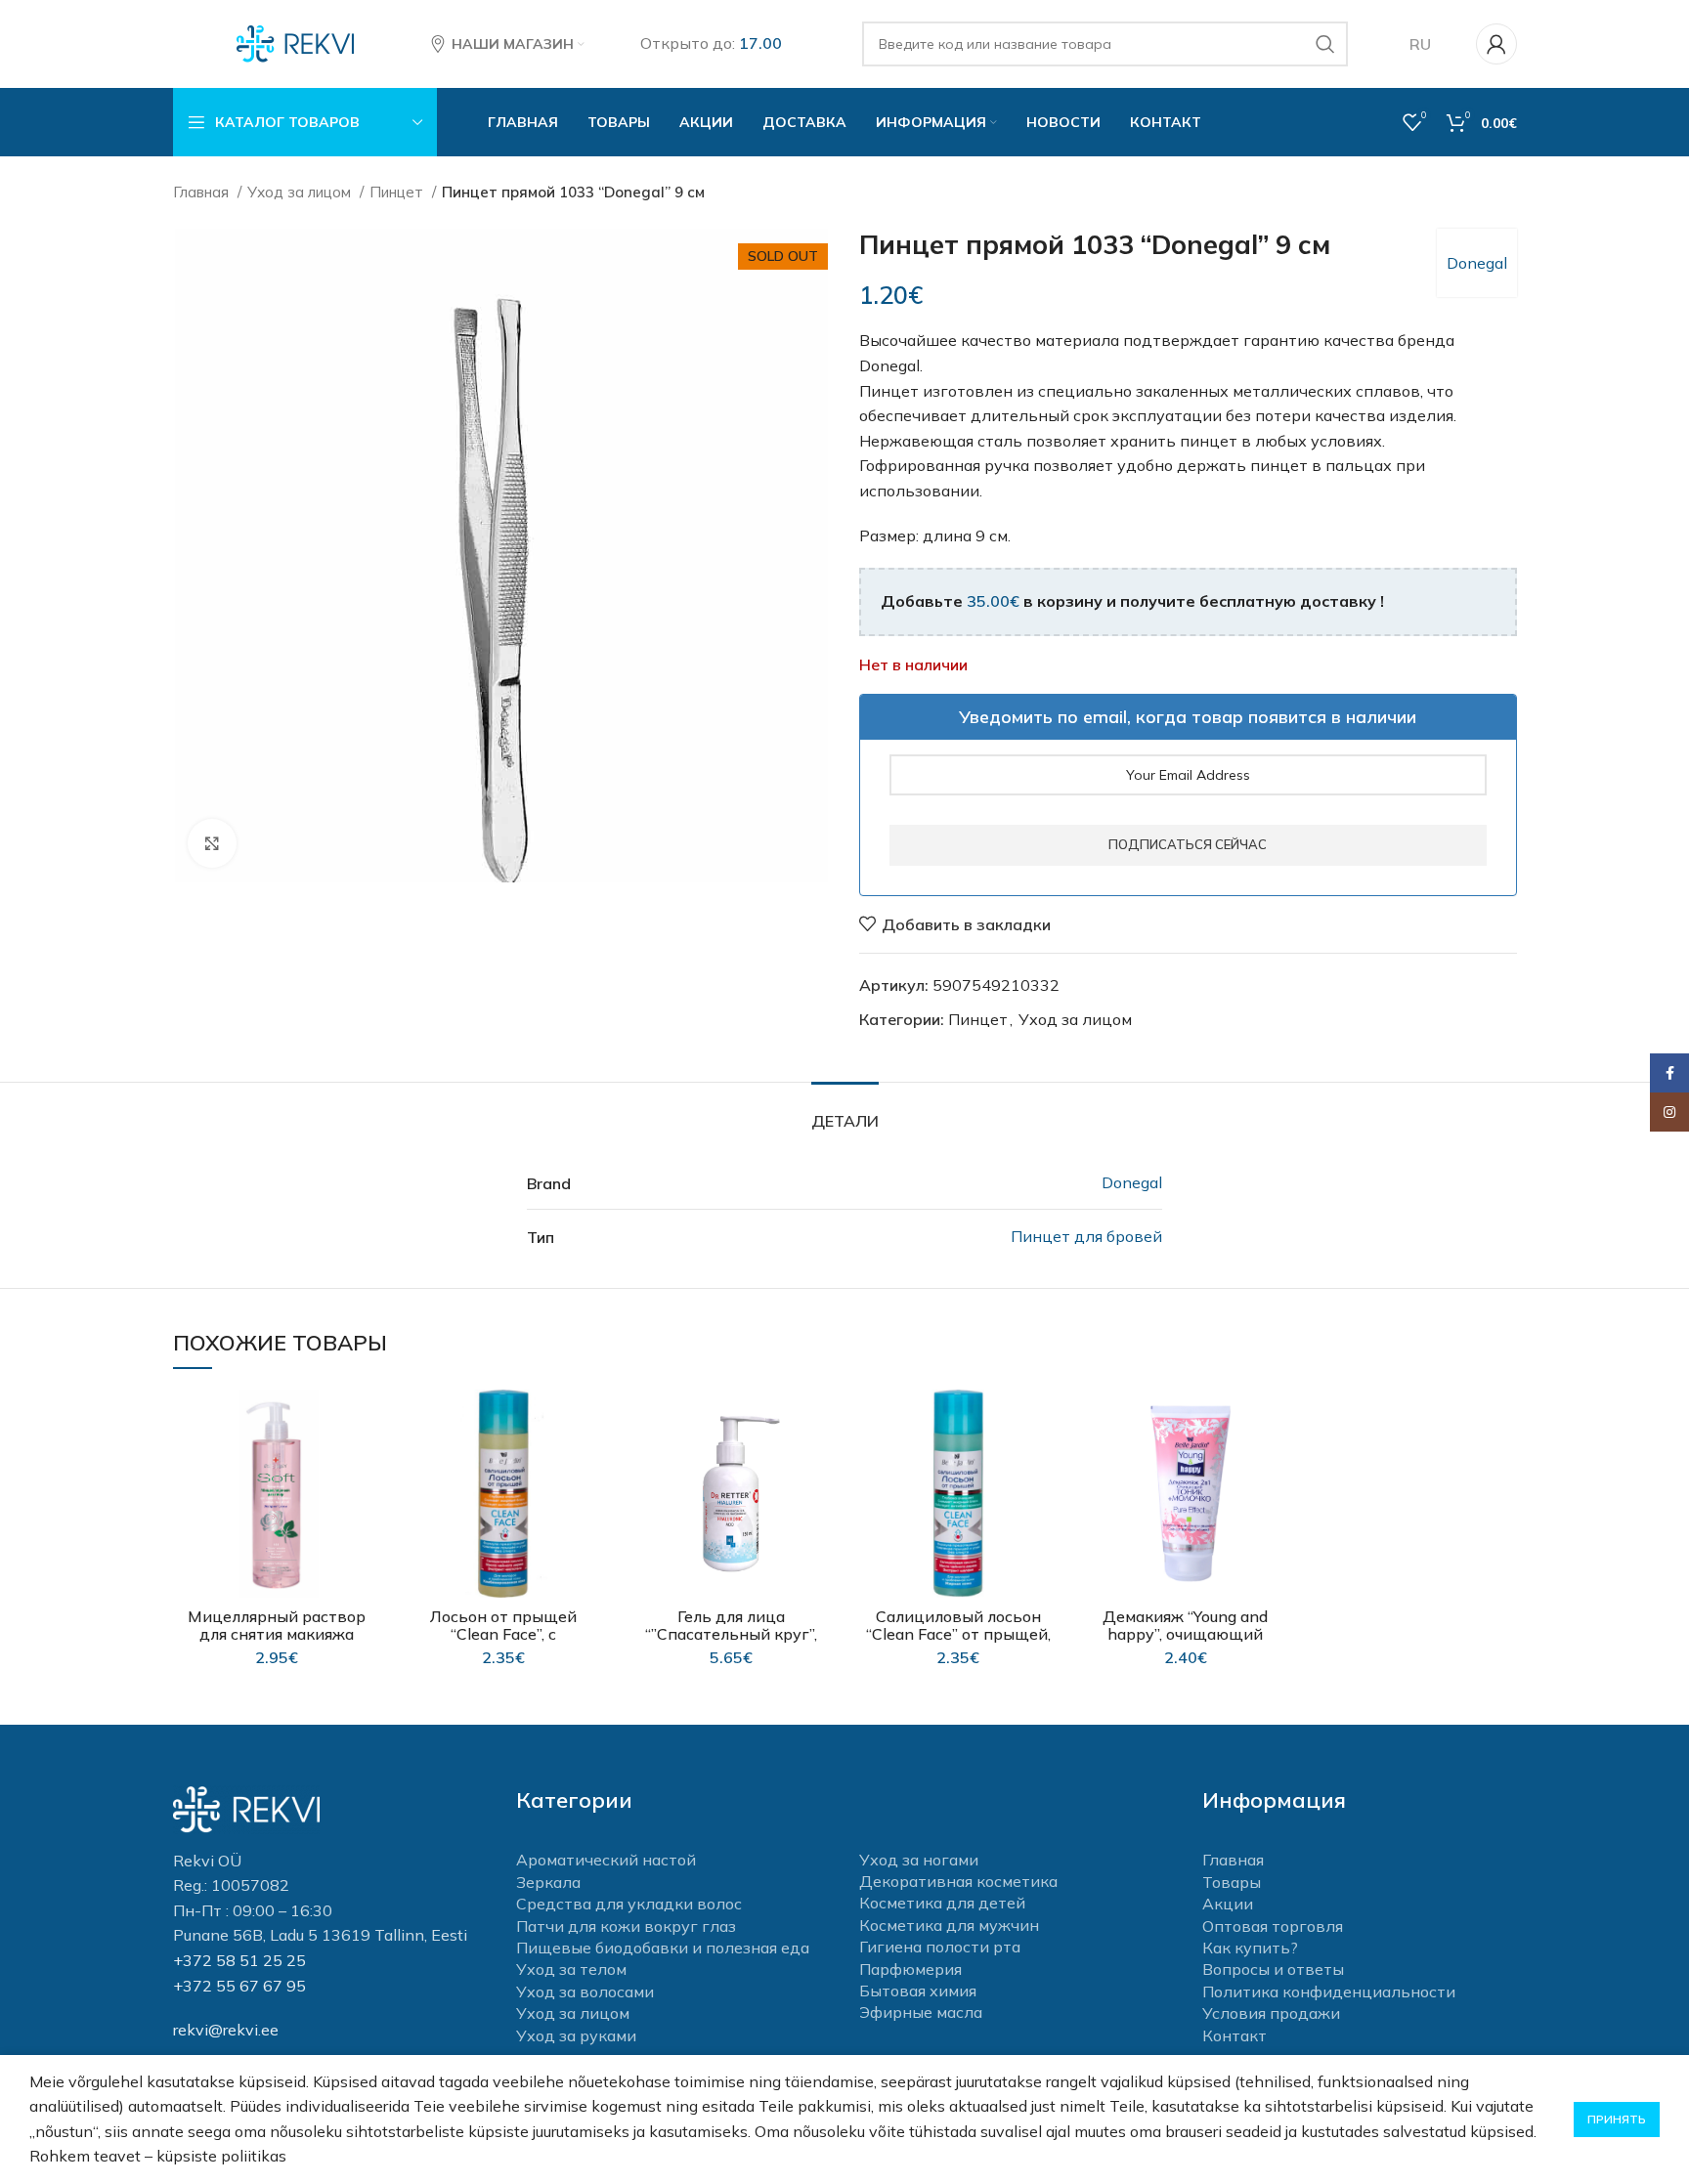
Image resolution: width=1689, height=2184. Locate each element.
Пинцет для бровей (1086, 1236)
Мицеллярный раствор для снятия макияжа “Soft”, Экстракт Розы (277, 1634)
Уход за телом (571, 1969)
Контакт (1234, 2035)
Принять (1617, 2119)
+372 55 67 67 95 (239, 1986)
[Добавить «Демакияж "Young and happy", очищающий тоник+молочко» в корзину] (1275, 1465)
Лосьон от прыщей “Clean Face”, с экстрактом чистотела (504, 1634)
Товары (1232, 1882)
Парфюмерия (910, 1969)
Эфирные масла (921, 2012)
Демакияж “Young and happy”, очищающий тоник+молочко (1185, 1634)
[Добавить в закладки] (366, 1421)
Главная (203, 192)
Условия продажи (1271, 2013)
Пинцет (398, 192)
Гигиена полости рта (940, 1947)
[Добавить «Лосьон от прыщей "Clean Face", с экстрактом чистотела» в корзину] (593, 1465)
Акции (1228, 1904)
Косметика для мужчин (949, 1925)
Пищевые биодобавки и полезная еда (663, 1948)
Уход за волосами (585, 1991)
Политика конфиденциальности (1329, 1991)
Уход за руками (576, 2035)
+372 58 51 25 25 (239, 1960)
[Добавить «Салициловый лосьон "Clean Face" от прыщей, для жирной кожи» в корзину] (1048, 1465)
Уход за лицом (301, 192)
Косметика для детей (942, 1903)
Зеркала (548, 1882)
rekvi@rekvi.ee (226, 2030)
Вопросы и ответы (1273, 1969)
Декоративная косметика (958, 1881)
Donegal (1477, 263)
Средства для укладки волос (629, 1904)
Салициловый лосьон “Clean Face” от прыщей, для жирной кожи (958, 1634)
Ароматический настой (606, 1860)
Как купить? (1250, 1948)
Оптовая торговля (1273, 1926)
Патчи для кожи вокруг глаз (626, 1926)
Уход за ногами (919, 1860)
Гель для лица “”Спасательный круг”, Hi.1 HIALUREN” (731, 1634)
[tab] (845, 1112)
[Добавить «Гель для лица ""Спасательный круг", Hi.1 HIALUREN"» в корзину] (820, 1465)
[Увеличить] (212, 843)
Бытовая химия (918, 1991)
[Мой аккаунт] (1496, 44)
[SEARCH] (1325, 44)
